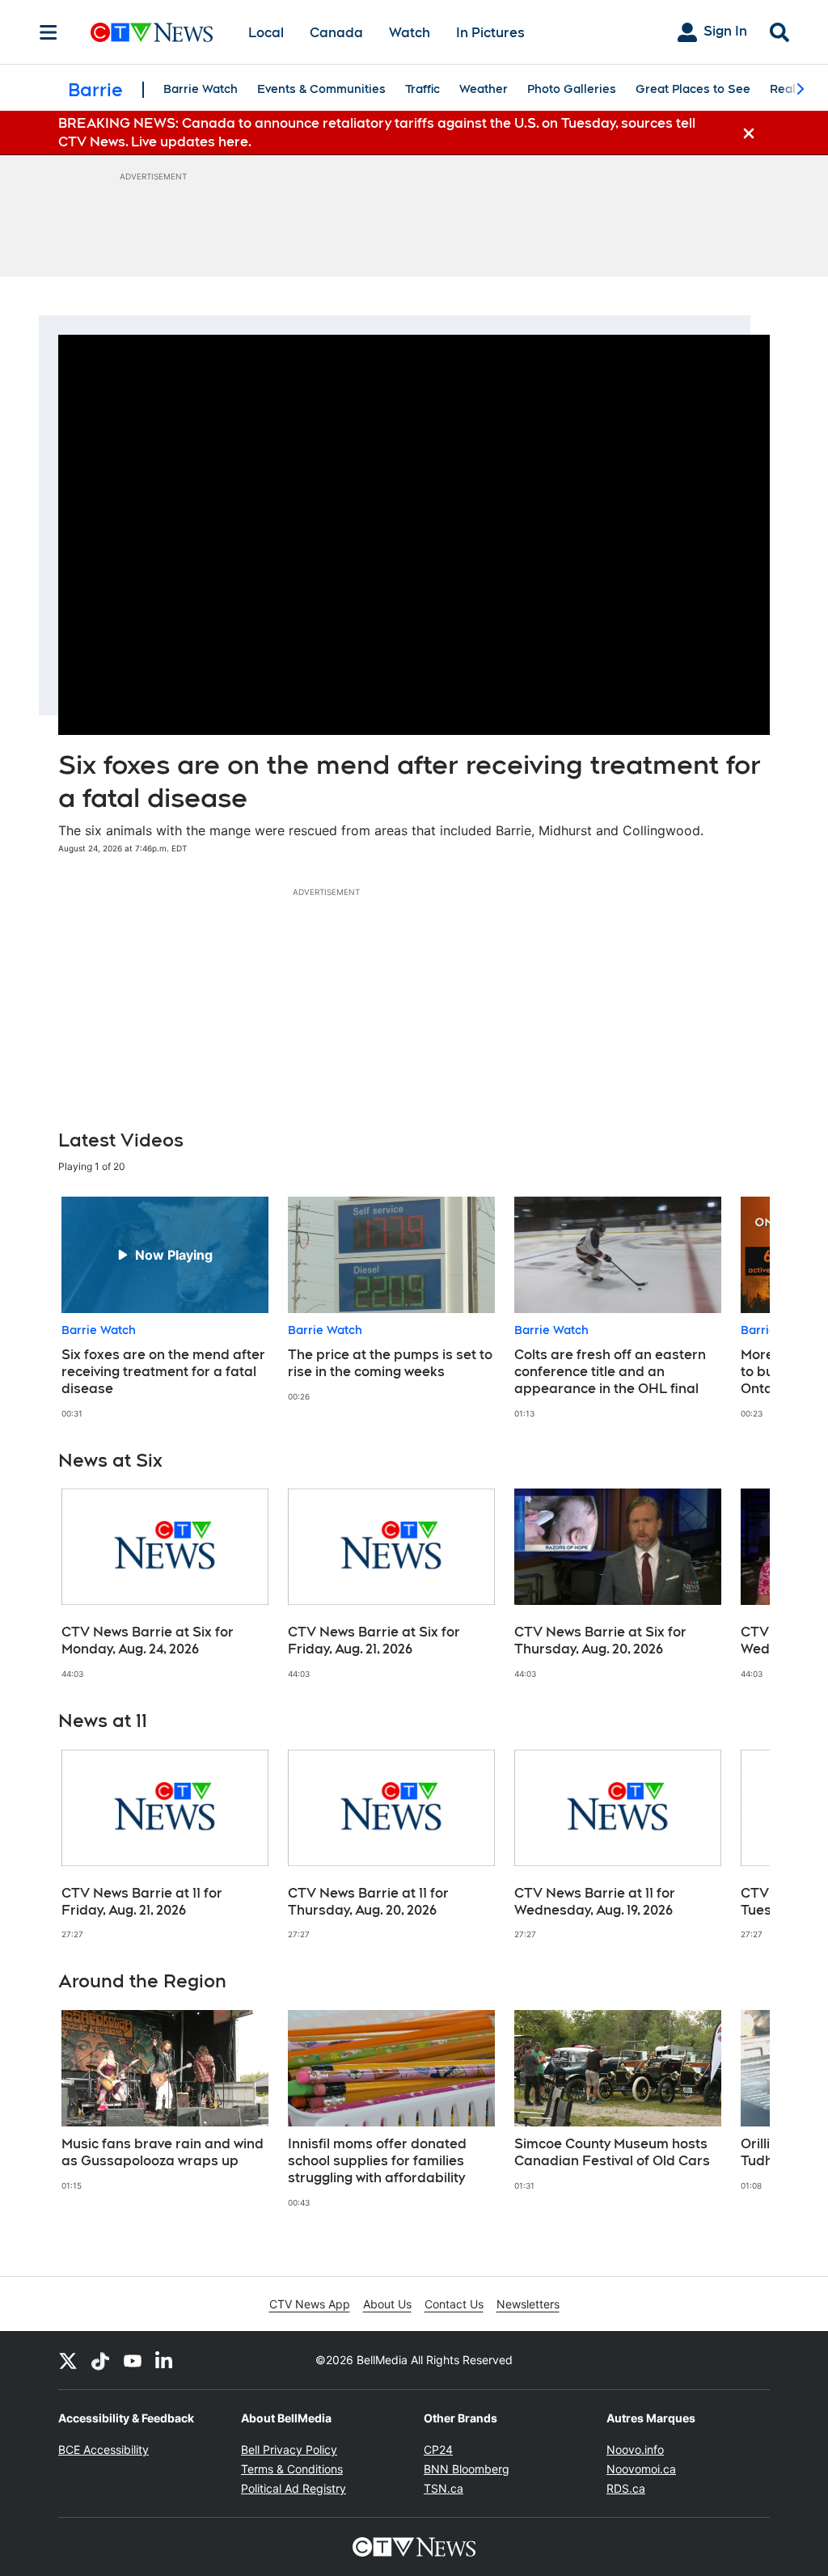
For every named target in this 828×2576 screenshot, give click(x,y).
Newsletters (528, 2304)
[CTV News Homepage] (152, 32)
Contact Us (454, 2304)
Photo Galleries (572, 89)
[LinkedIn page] (165, 2360)
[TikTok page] (100, 2360)
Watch (410, 33)
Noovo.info (635, 2449)
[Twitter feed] (68, 2360)
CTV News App (310, 2304)
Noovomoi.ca (641, 2469)
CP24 (438, 2449)
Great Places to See (693, 89)
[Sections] (49, 32)
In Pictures (490, 33)
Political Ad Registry (294, 2488)
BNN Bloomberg (467, 2469)
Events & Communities (321, 89)
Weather (484, 89)
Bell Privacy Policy (289, 2449)
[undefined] (165, 1308)
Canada (336, 33)
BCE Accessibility (103, 2449)
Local (266, 33)
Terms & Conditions (292, 2469)
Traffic (422, 89)
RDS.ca (626, 2488)
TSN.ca (444, 2488)
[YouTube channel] (133, 2360)
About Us (387, 2304)
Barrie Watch (201, 89)
